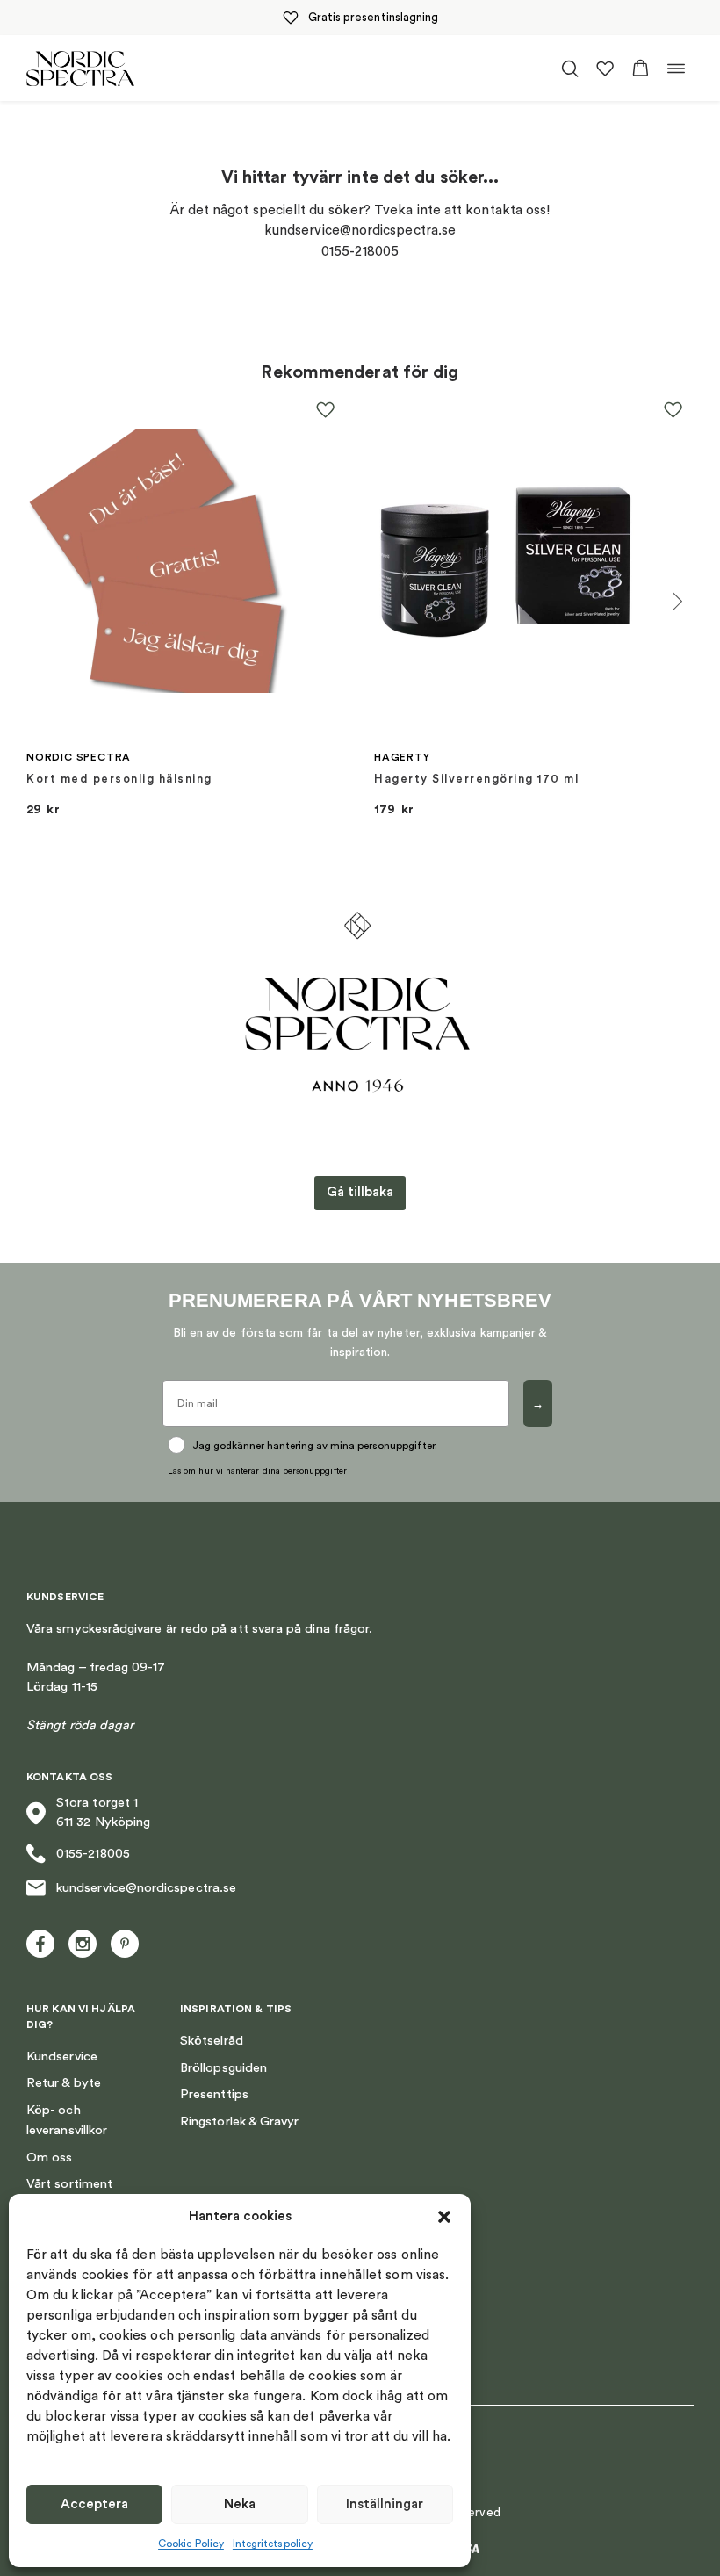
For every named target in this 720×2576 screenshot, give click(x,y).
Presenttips (214, 2094)
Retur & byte (64, 2083)
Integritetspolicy (273, 2544)
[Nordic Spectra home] (80, 68)
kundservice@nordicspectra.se (146, 1888)
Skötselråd (212, 2041)
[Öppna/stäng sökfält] (570, 69)
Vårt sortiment (69, 2184)
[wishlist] (605, 69)
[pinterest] (125, 1944)
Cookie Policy (191, 2544)
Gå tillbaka (360, 1192)
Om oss (49, 2157)
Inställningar (385, 2504)
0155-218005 (93, 1854)
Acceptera (94, 2504)
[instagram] (83, 1944)
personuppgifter (315, 1471)
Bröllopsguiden (223, 2068)
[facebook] (40, 1944)
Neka (240, 2504)
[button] (444, 2217)
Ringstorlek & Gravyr (239, 2121)
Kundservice (62, 2056)
